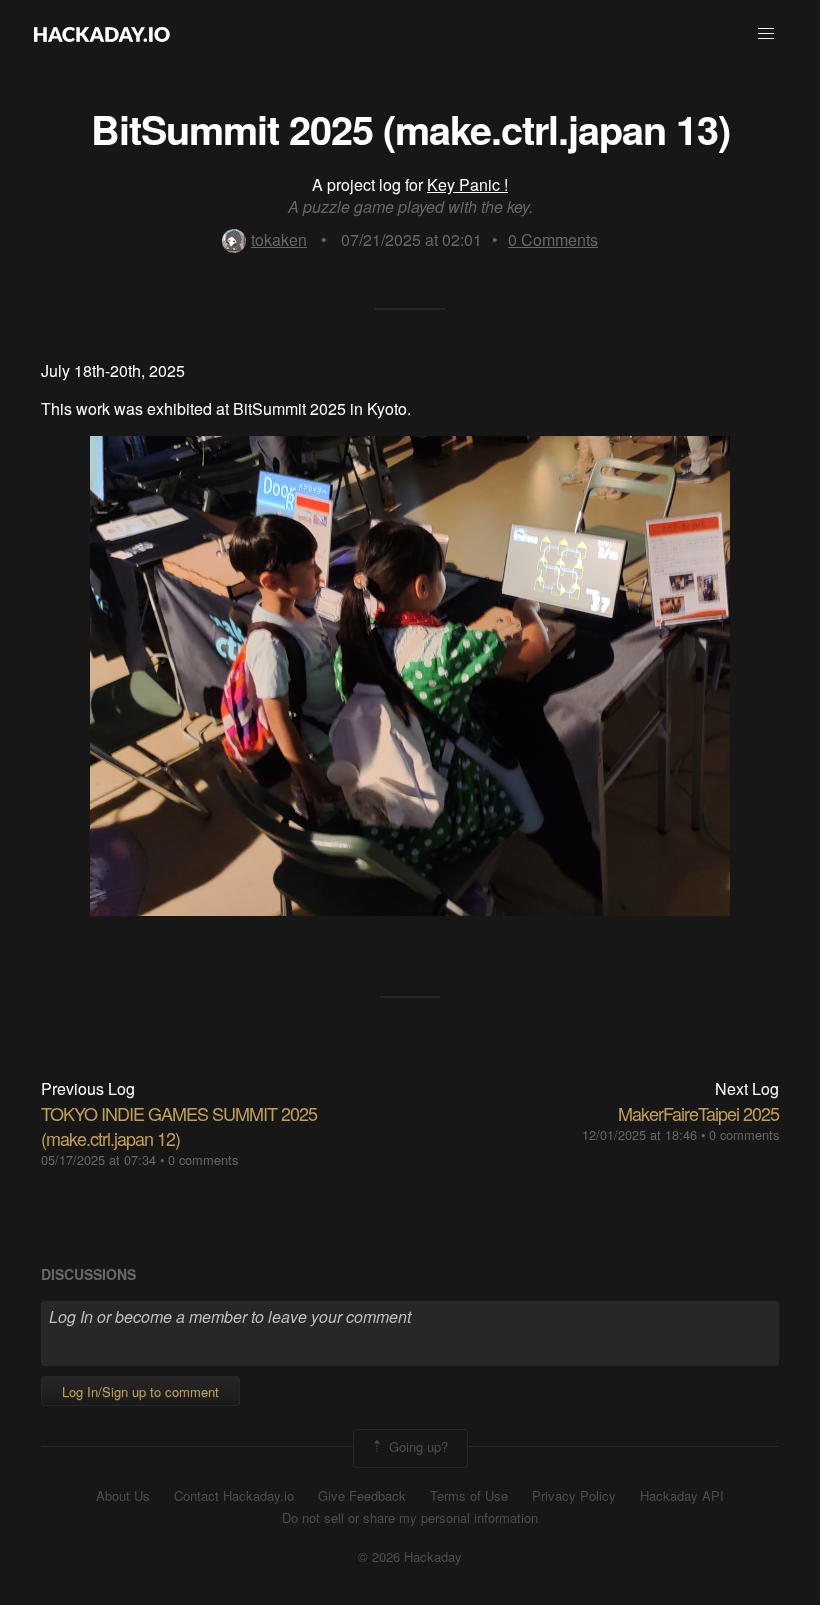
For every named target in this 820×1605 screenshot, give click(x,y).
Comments (553, 239)
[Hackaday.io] (102, 34)
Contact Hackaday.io (234, 1496)
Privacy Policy (574, 1496)
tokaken (279, 239)
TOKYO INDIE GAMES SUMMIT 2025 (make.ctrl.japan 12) (179, 1125)
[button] (766, 34)
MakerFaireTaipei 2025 (698, 1113)
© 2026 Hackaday (410, 1557)
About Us (123, 1496)
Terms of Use (469, 1496)
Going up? (416, 1446)
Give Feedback (362, 1496)
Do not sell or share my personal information (410, 1518)
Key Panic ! (467, 184)
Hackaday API (682, 1496)
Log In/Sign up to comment (140, 1391)
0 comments (203, 1159)
